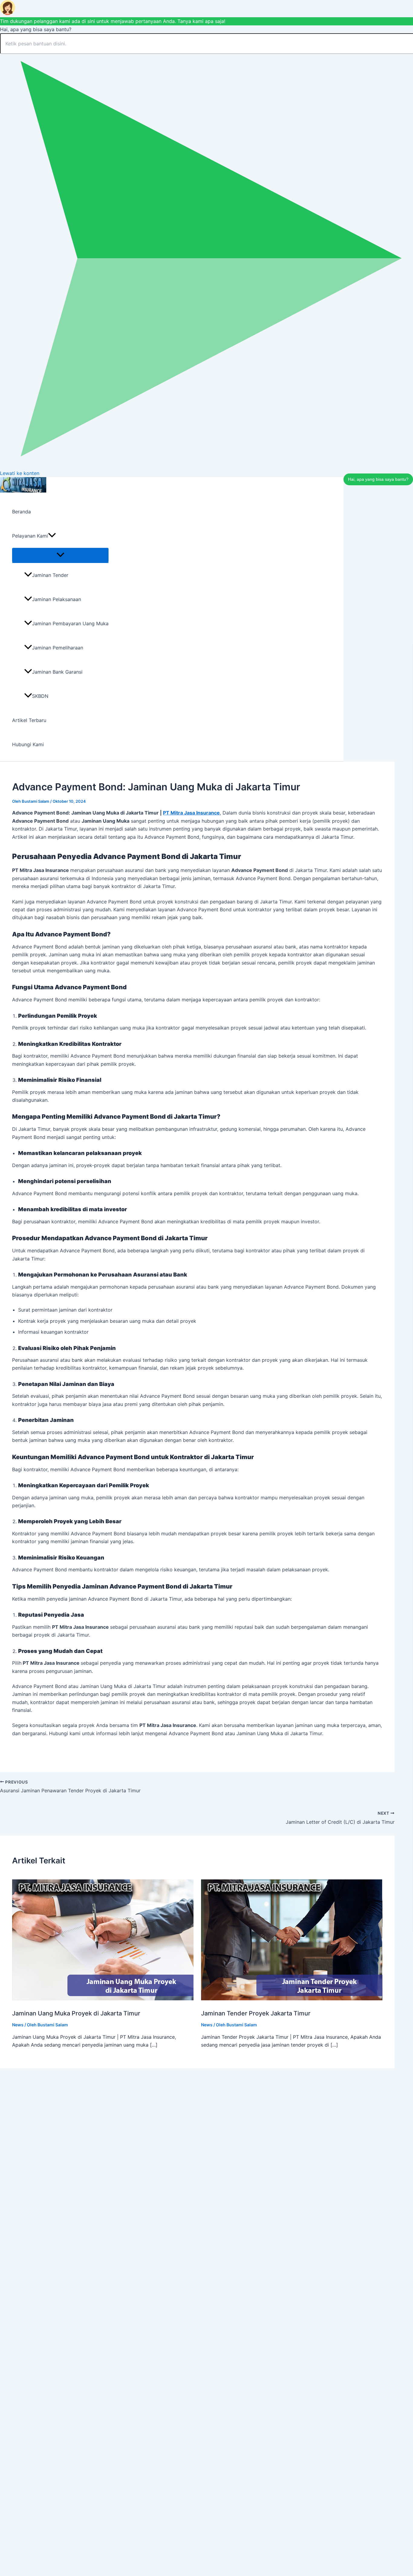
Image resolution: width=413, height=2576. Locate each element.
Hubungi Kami (28, 744)
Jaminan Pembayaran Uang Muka (70, 623)
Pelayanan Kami (30, 536)
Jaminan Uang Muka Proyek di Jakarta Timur (76, 2013)
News (18, 2025)
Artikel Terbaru (29, 720)
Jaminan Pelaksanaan (57, 599)
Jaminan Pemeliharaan (58, 648)
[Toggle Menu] (60, 555)
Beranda (21, 512)
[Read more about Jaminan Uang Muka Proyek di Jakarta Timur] (103, 1999)
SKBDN (40, 696)
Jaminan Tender (50, 575)
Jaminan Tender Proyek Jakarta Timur (256, 2013)
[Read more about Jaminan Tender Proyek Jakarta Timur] (292, 1999)
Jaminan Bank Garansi (57, 672)
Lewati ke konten (20, 473)
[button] (52, 536)
